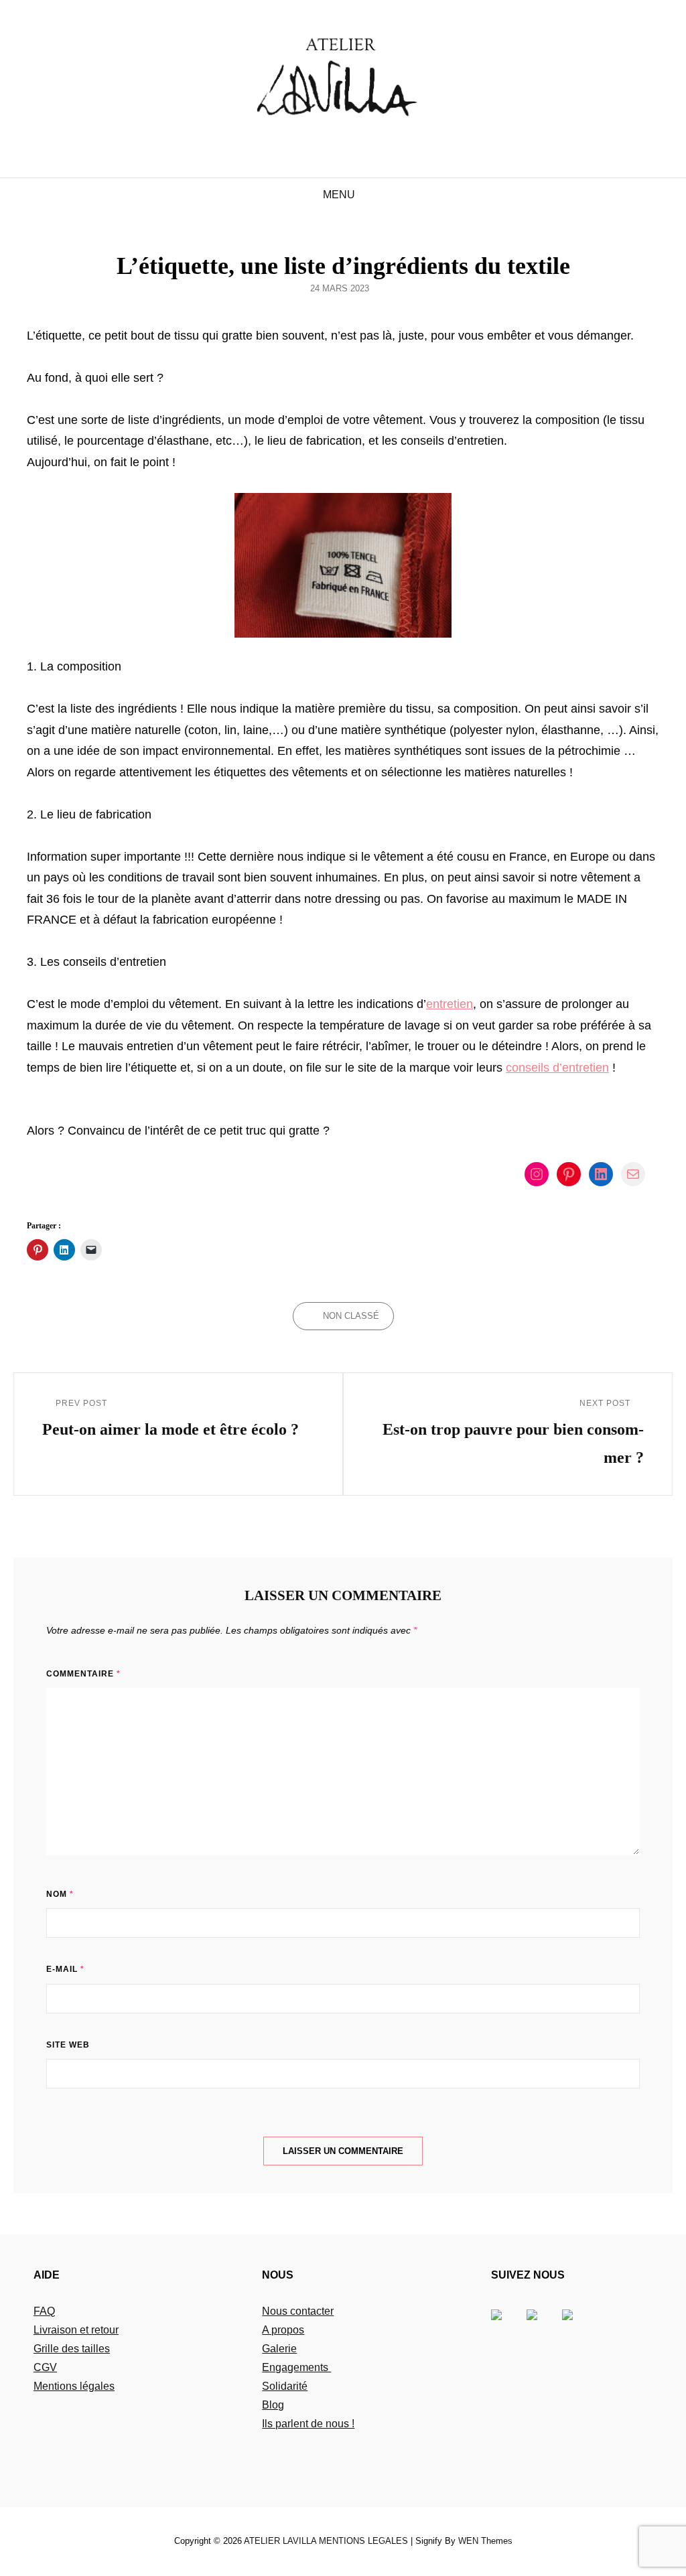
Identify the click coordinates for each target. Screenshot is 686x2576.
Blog (273, 2405)
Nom (60, 1894)
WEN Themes (485, 2541)
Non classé (351, 1316)
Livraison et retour (76, 2330)
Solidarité (285, 2386)
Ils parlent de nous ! (308, 2424)
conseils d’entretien (557, 1068)
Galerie (279, 2349)
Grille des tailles (72, 2349)
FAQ (44, 2311)
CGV (45, 2367)
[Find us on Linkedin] (543, 2325)
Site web (68, 2045)
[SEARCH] (374, 195)
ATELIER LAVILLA (280, 2541)
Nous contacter (298, 2311)
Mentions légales (74, 2386)
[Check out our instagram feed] (578, 2325)
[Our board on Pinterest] (507, 2325)
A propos (283, 2330)
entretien (450, 1004)
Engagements (296, 2367)
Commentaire (83, 1674)
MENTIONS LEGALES (363, 2541)
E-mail (65, 1969)
